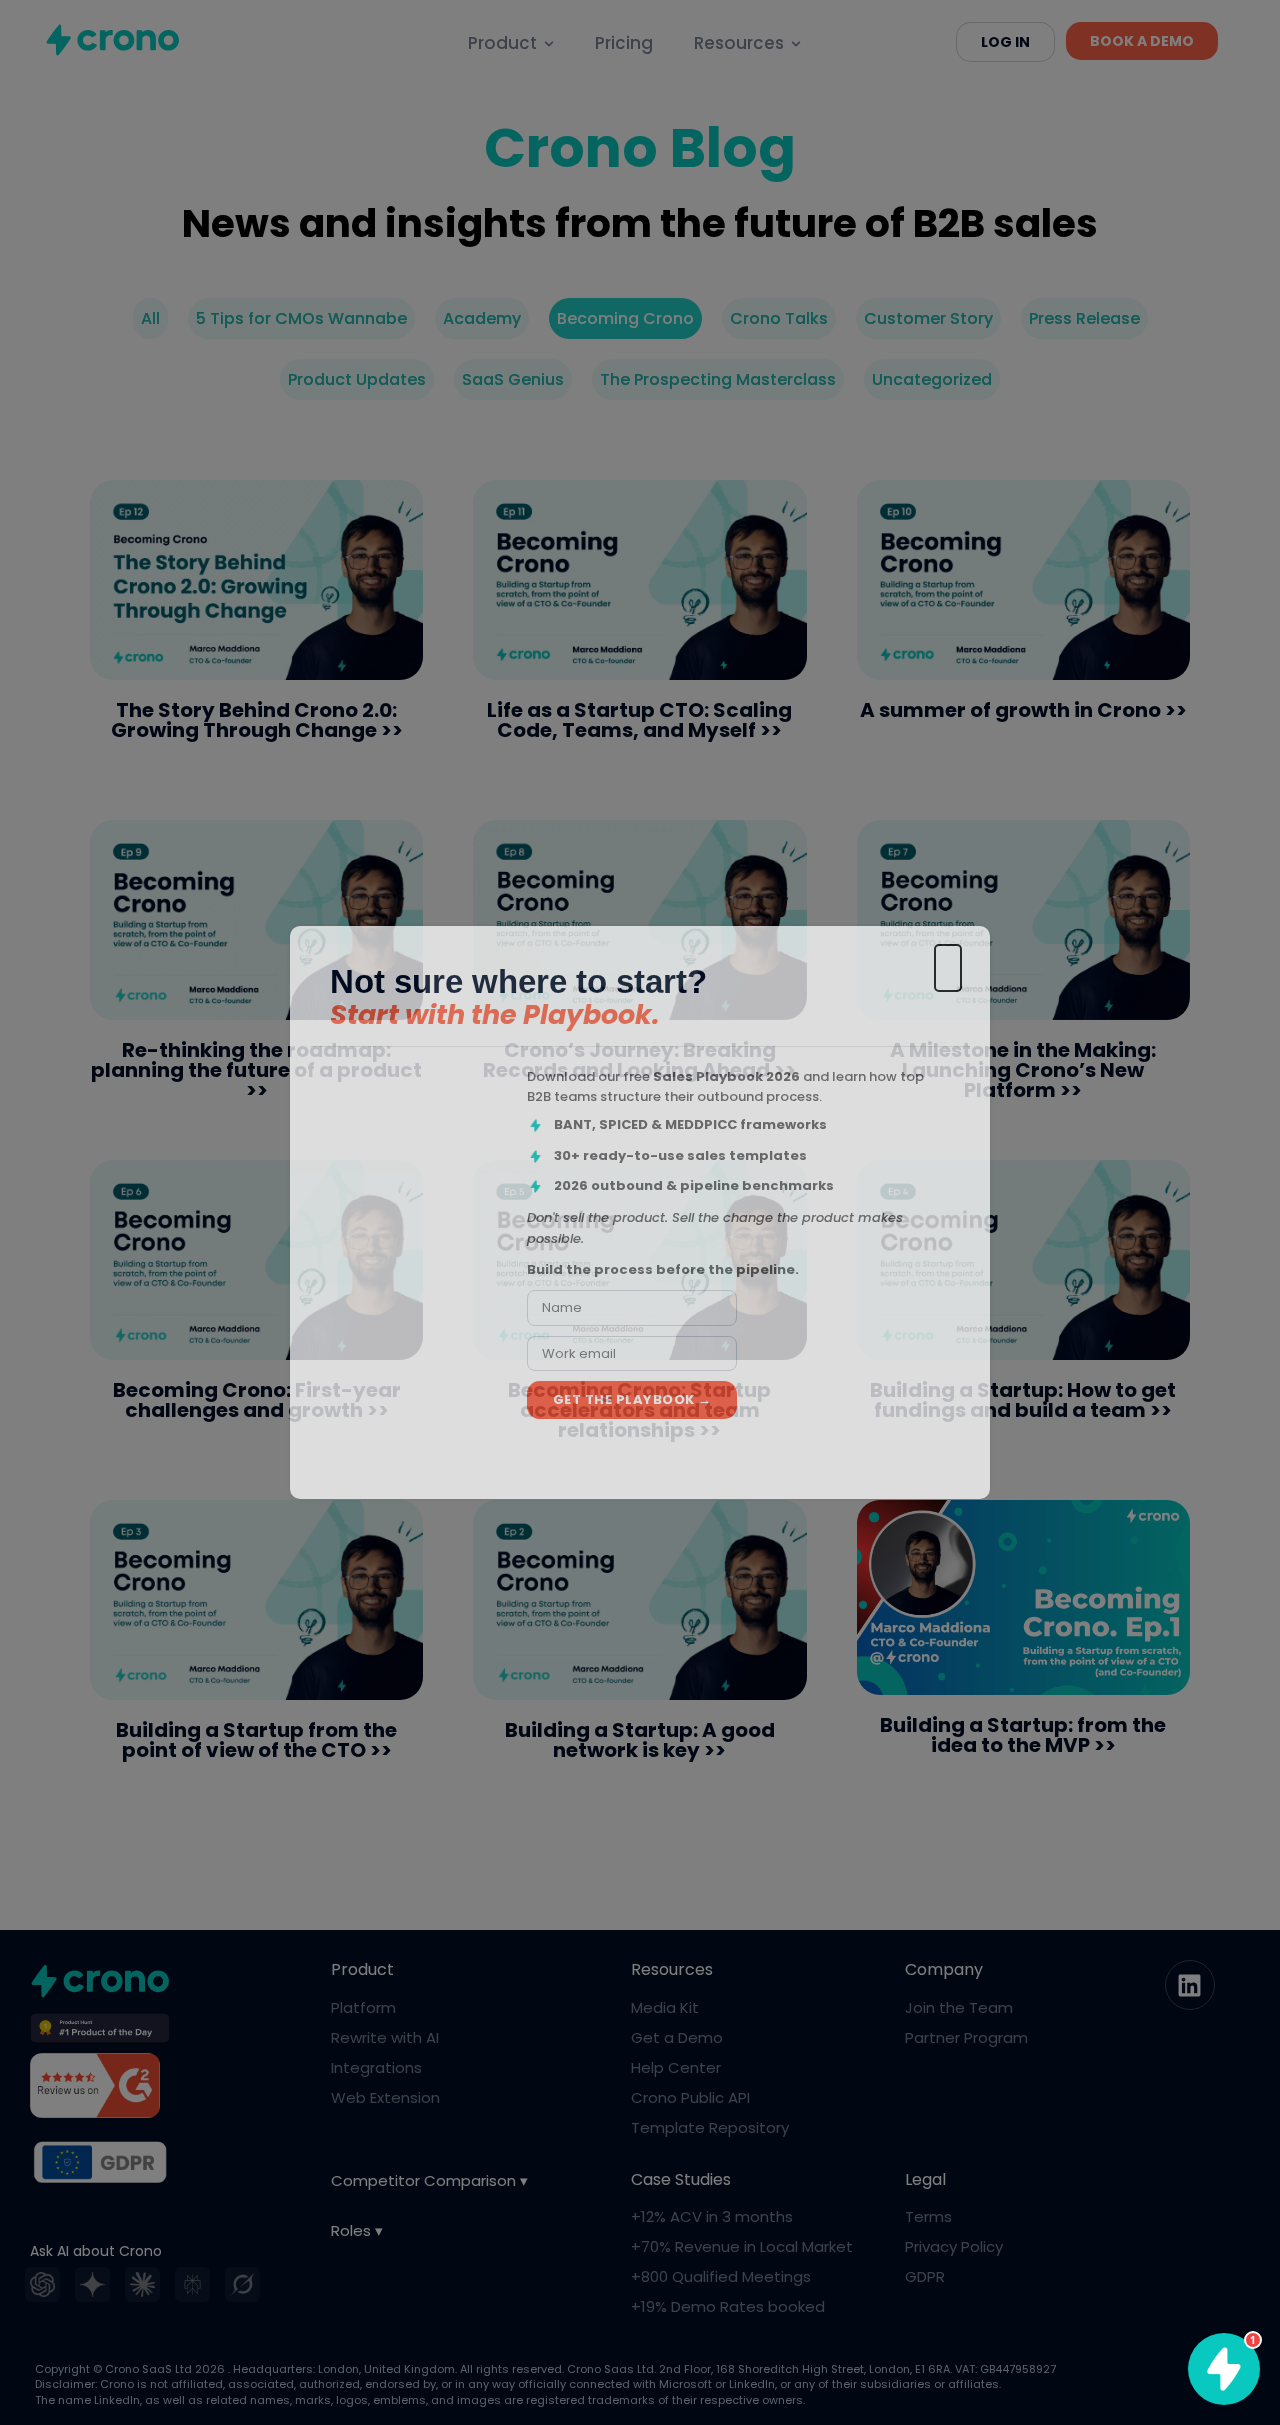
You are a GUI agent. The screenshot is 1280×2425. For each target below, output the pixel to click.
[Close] (948, 968)
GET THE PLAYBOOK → (632, 1399)
